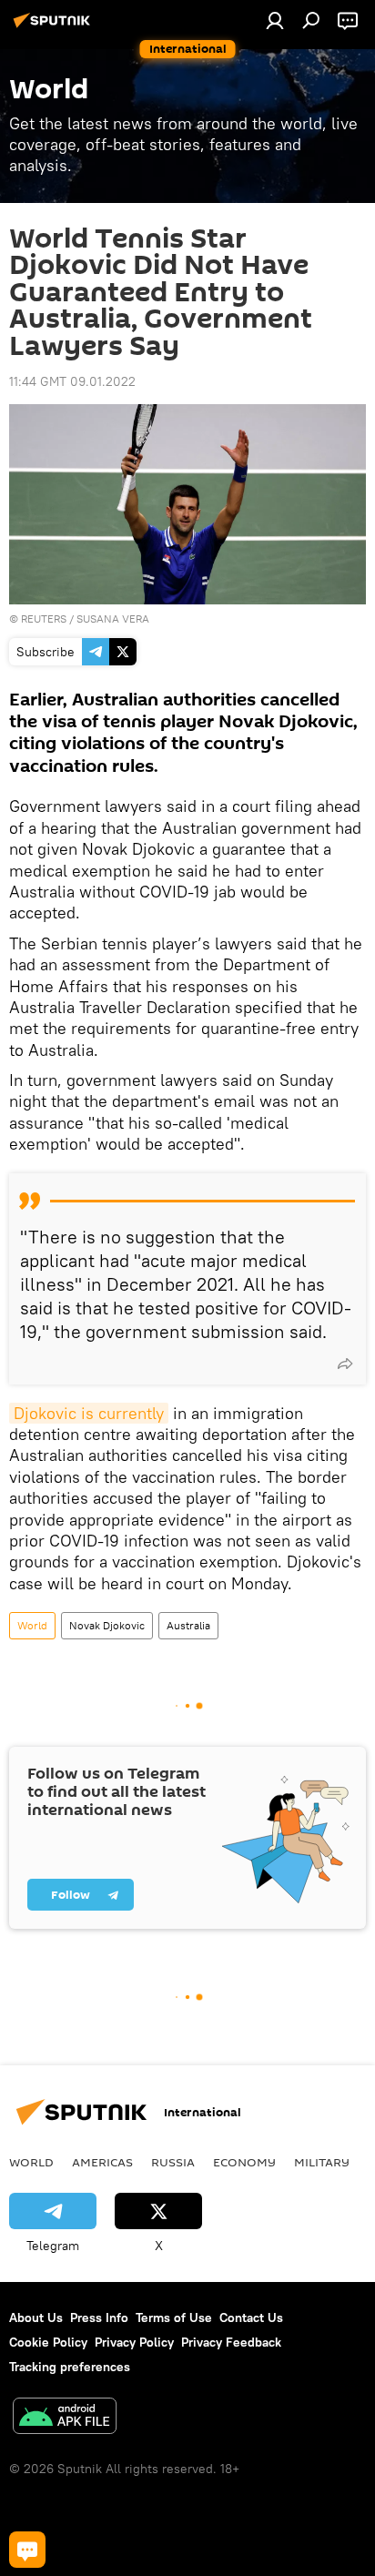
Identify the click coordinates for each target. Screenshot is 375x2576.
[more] (345, 1364)
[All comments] (27, 2550)
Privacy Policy (134, 2342)
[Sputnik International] (55, 27)
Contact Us (251, 2317)
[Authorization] (275, 20)
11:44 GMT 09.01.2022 (72, 381)
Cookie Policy (48, 2342)
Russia (173, 2162)
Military (322, 2162)
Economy (244, 2162)
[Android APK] (65, 2418)
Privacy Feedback (231, 2342)
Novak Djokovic (107, 1625)
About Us (36, 2317)
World (32, 1625)
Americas (102, 2162)
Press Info (99, 2317)
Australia (188, 1625)
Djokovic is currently (89, 1413)
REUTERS (44, 619)
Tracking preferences (70, 2367)
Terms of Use (174, 2317)
